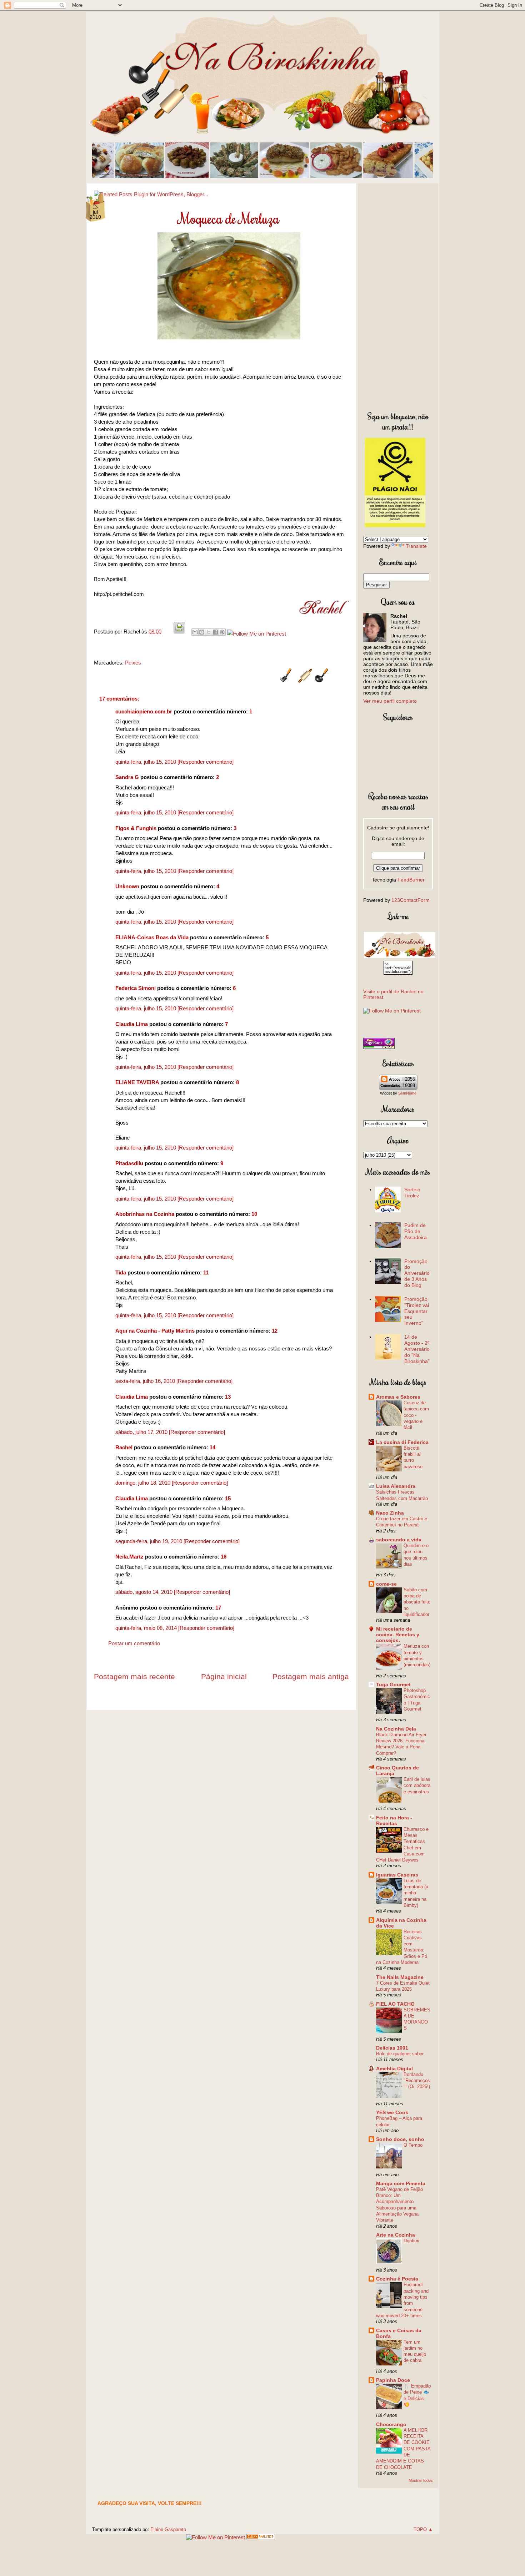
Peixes (133, 663)
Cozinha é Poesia (397, 2279)
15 (228, 1498)
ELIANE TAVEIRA (137, 1082)
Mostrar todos (421, 2480)
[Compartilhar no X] (209, 632)
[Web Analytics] (261, 2537)
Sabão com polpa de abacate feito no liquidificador (417, 1602)
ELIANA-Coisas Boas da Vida (152, 937)
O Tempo (413, 2145)
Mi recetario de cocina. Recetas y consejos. (398, 1635)
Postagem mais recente (134, 1676)
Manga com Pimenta (401, 2183)
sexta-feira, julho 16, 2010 (146, 1381)
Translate (416, 546)
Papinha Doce (393, 2380)
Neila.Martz (129, 1557)
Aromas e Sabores (398, 1397)
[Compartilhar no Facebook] (215, 632)
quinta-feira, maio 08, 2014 (147, 1628)
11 (206, 1272)
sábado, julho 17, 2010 (142, 1432)
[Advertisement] (398, 296)
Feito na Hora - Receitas (394, 1820)
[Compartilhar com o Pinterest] (222, 632)
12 (275, 1331)
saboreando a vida (399, 1540)
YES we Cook (392, 2112)
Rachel (124, 1447)
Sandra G (128, 777)
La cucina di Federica (402, 1442)
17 (218, 1608)
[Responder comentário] (206, 762)
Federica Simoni (136, 988)
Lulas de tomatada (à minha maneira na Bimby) (416, 1893)
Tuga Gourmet (393, 1684)
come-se (386, 1584)
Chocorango (391, 2424)
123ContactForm (411, 900)
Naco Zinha (390, 1513)
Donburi (411, 2241)
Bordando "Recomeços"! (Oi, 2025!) (417, 2081)
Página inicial (224, 1676)
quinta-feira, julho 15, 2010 (146, 762)
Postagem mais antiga (311, 1676)
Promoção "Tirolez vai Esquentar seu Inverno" (417, 1311)
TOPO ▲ (423, 2529)
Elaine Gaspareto (168, 2529)
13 (228, 1397)
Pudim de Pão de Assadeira (416, 1231)
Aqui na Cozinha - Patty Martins (155, 1331)
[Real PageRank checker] (379, 1047)
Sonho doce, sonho (400, 2139)
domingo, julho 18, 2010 (144, 1483)
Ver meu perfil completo (390, 701)
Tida (121, 1272)
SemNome (407, 1093)
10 (254, 1214)
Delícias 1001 (392, 2048)
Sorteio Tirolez (412, 1193)
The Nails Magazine (400, 1977)
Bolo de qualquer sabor (400, 2054)
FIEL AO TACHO (395, 2004)
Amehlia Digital (394, 2069)
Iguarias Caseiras (397, 1875)
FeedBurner (411, 880)
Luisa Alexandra (396, 1486)
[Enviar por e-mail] (195, 632)
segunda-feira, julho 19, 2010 (149, 1541)
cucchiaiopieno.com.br (144, 711)
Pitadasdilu (129, 1163)
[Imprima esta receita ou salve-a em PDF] (179, 632)
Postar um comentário (134, 1643)
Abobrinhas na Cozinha (145, 1214)
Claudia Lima (132, 1024)
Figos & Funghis (136, 828)
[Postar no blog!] (202, 632)
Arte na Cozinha (396, 2235)
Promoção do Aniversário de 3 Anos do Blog (417, 1273)
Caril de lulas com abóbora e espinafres (417, 1785)
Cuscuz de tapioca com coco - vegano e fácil (416, 1415)
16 (224, 1557)
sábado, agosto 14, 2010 (145, 1592)
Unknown (127, 886)
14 (212, 1447)
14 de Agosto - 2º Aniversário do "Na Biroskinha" (417, 1349)
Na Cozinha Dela (396, 1729)
